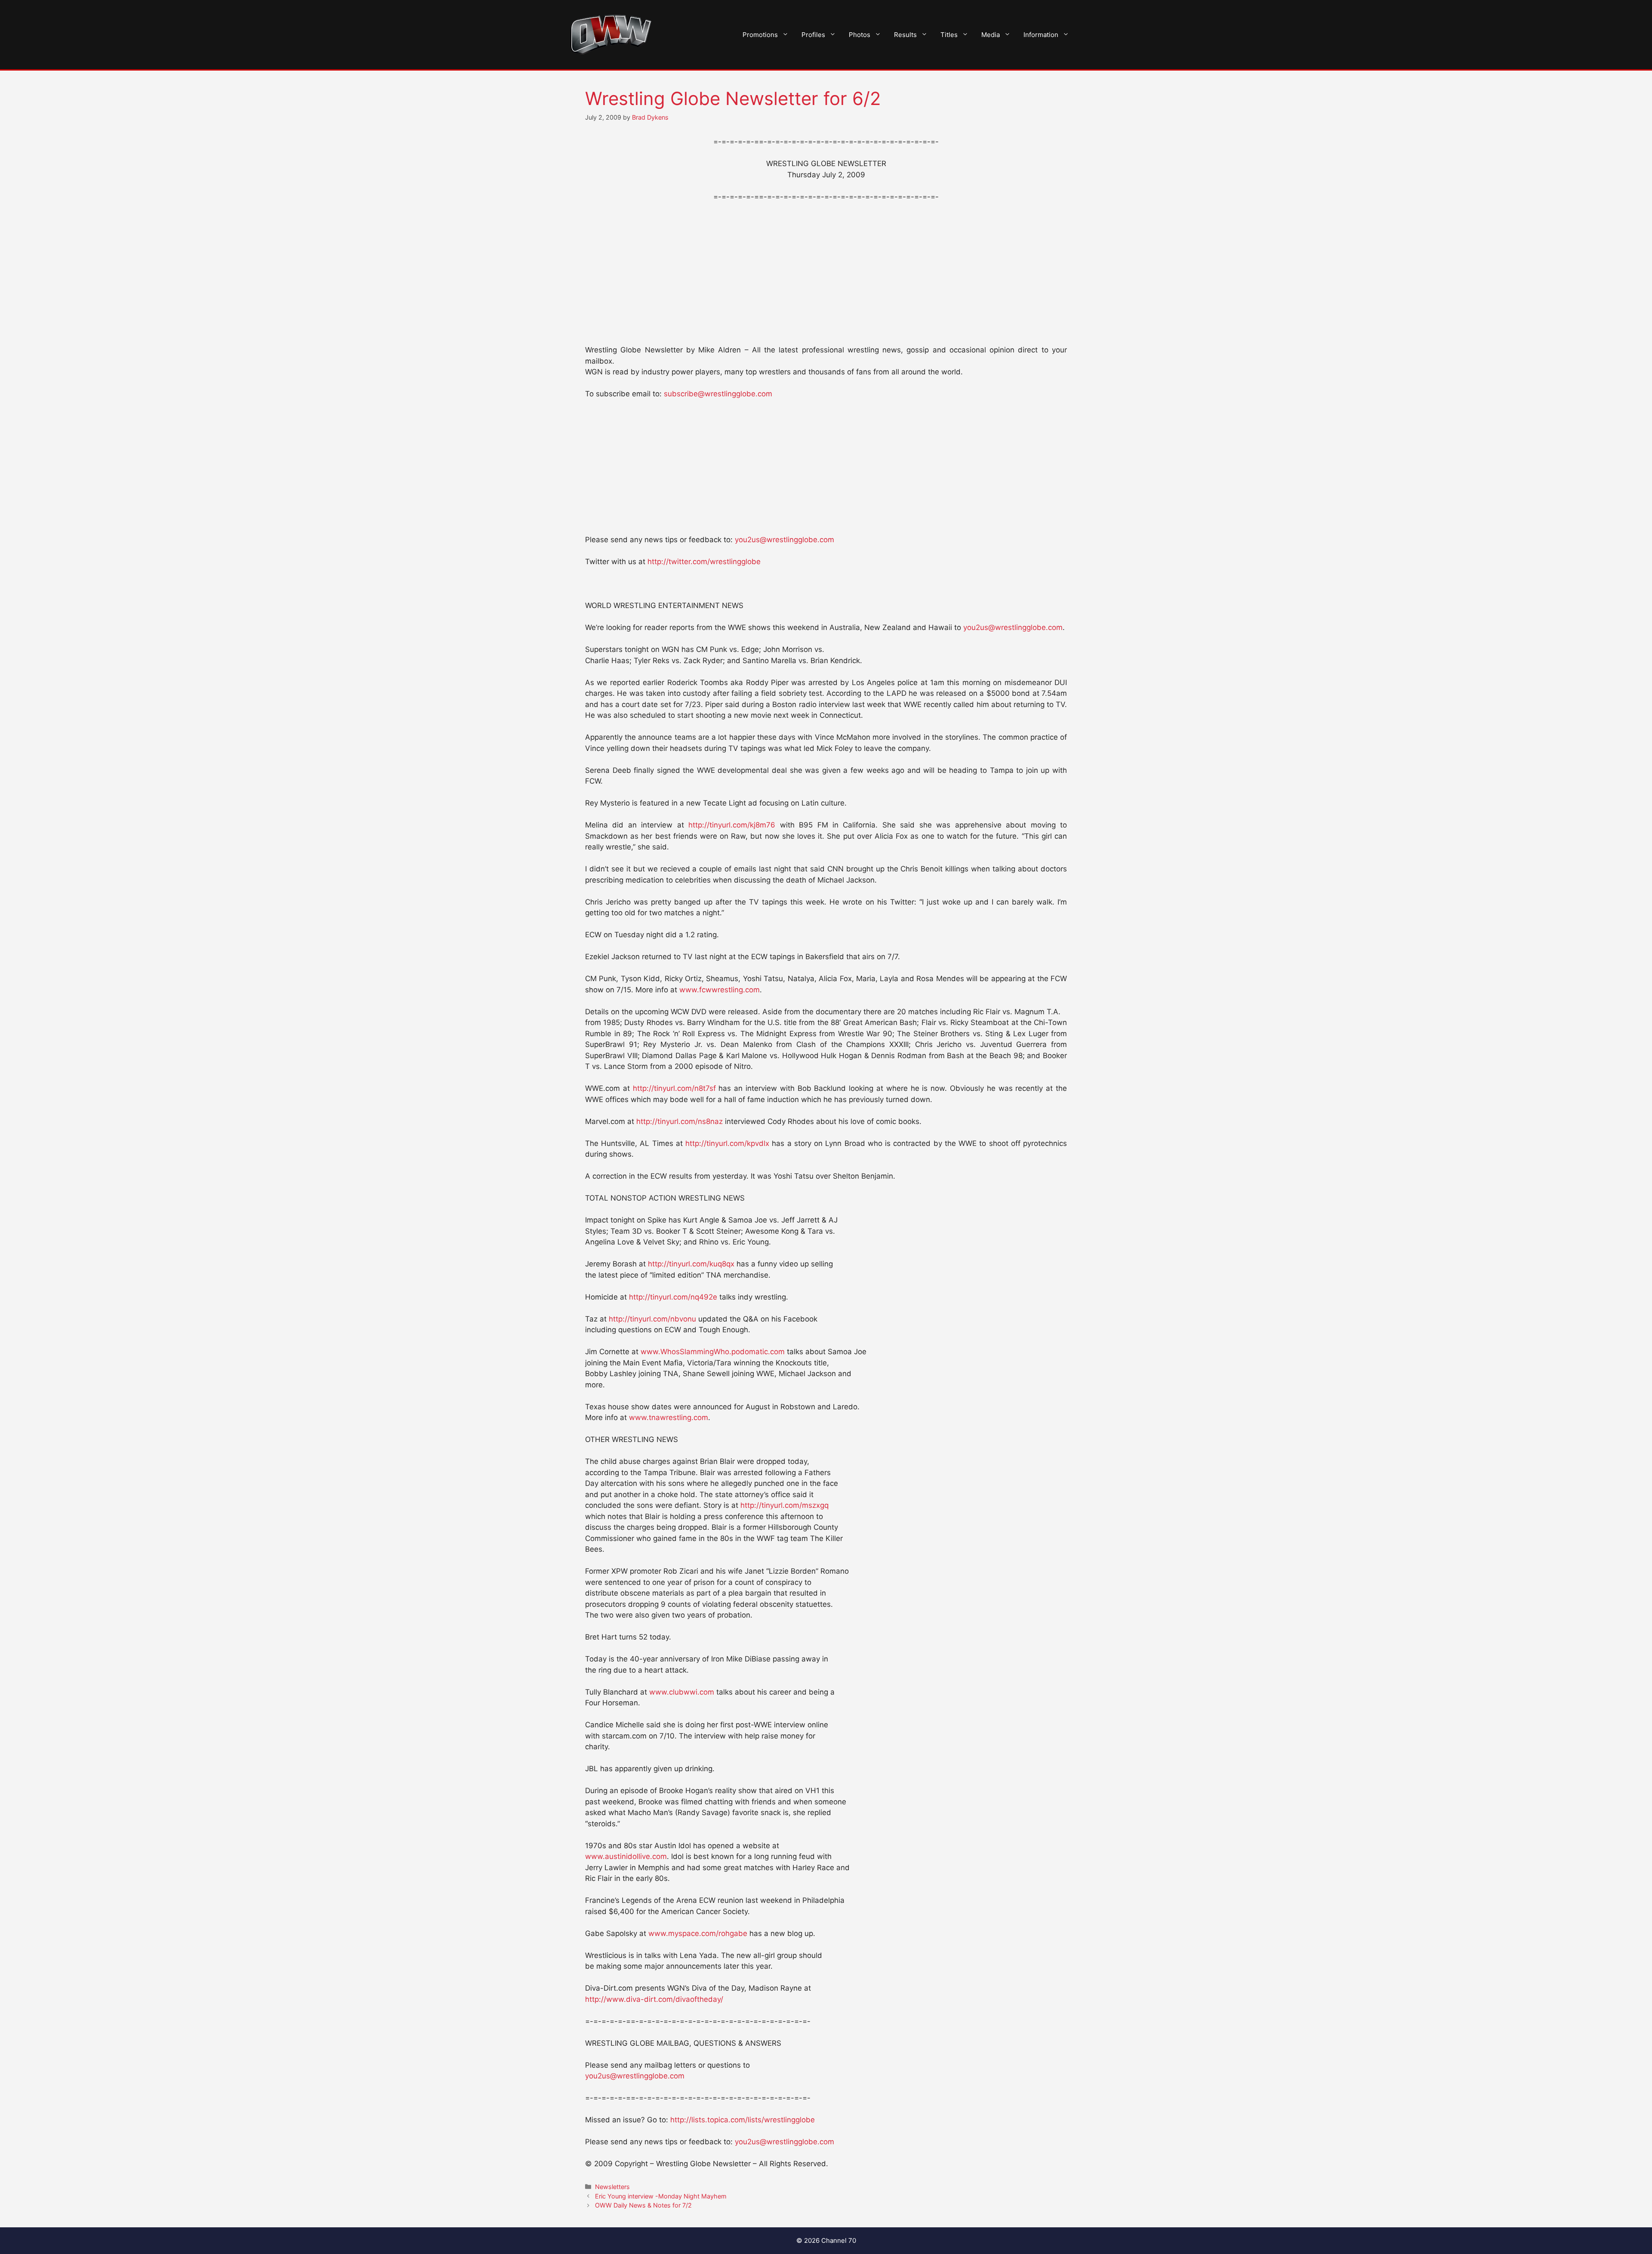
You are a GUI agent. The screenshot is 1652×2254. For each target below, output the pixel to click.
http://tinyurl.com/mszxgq (784, 1505)
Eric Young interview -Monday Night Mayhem (661, 2196)
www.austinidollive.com (626, 1856)
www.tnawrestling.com (669, 1417)
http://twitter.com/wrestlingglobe (704, 562)
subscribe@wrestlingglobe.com (718, 394)
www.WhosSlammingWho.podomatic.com (713, 1352)
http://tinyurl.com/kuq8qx (691, 1264)
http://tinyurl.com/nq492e (673, 1297)
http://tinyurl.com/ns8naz (680, 1121)
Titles (949, 35)
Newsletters (612, 2187)
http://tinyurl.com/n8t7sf (674, 1088)
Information (1041, 35)
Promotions (760, 35)
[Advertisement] (826, 274)
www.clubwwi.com (682, 1692)
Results (905, 35)
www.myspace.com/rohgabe (698, 1933)
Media (991, 35)
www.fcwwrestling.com (720, 990)
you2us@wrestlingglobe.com (784, 540)
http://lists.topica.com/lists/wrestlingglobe (743, 2120)
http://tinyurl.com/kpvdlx (727, 1143)
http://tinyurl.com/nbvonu (652, 1319)
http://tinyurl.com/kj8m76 (732, 825)
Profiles (813, 35)
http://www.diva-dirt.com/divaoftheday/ (654, 1999)
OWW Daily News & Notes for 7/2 (643, 2205)
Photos (860, 35)
